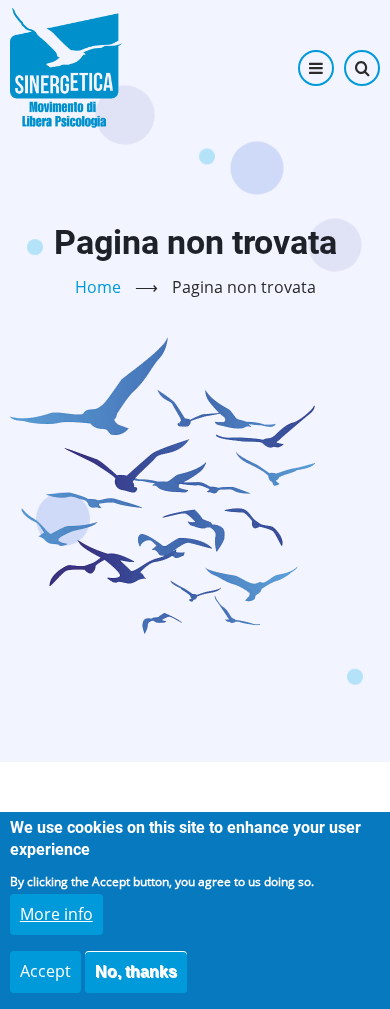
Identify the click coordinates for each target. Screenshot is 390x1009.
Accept (45, 971)
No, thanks (136, 971)
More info (56, 914)
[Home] (66, 68)
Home (98, 287)
